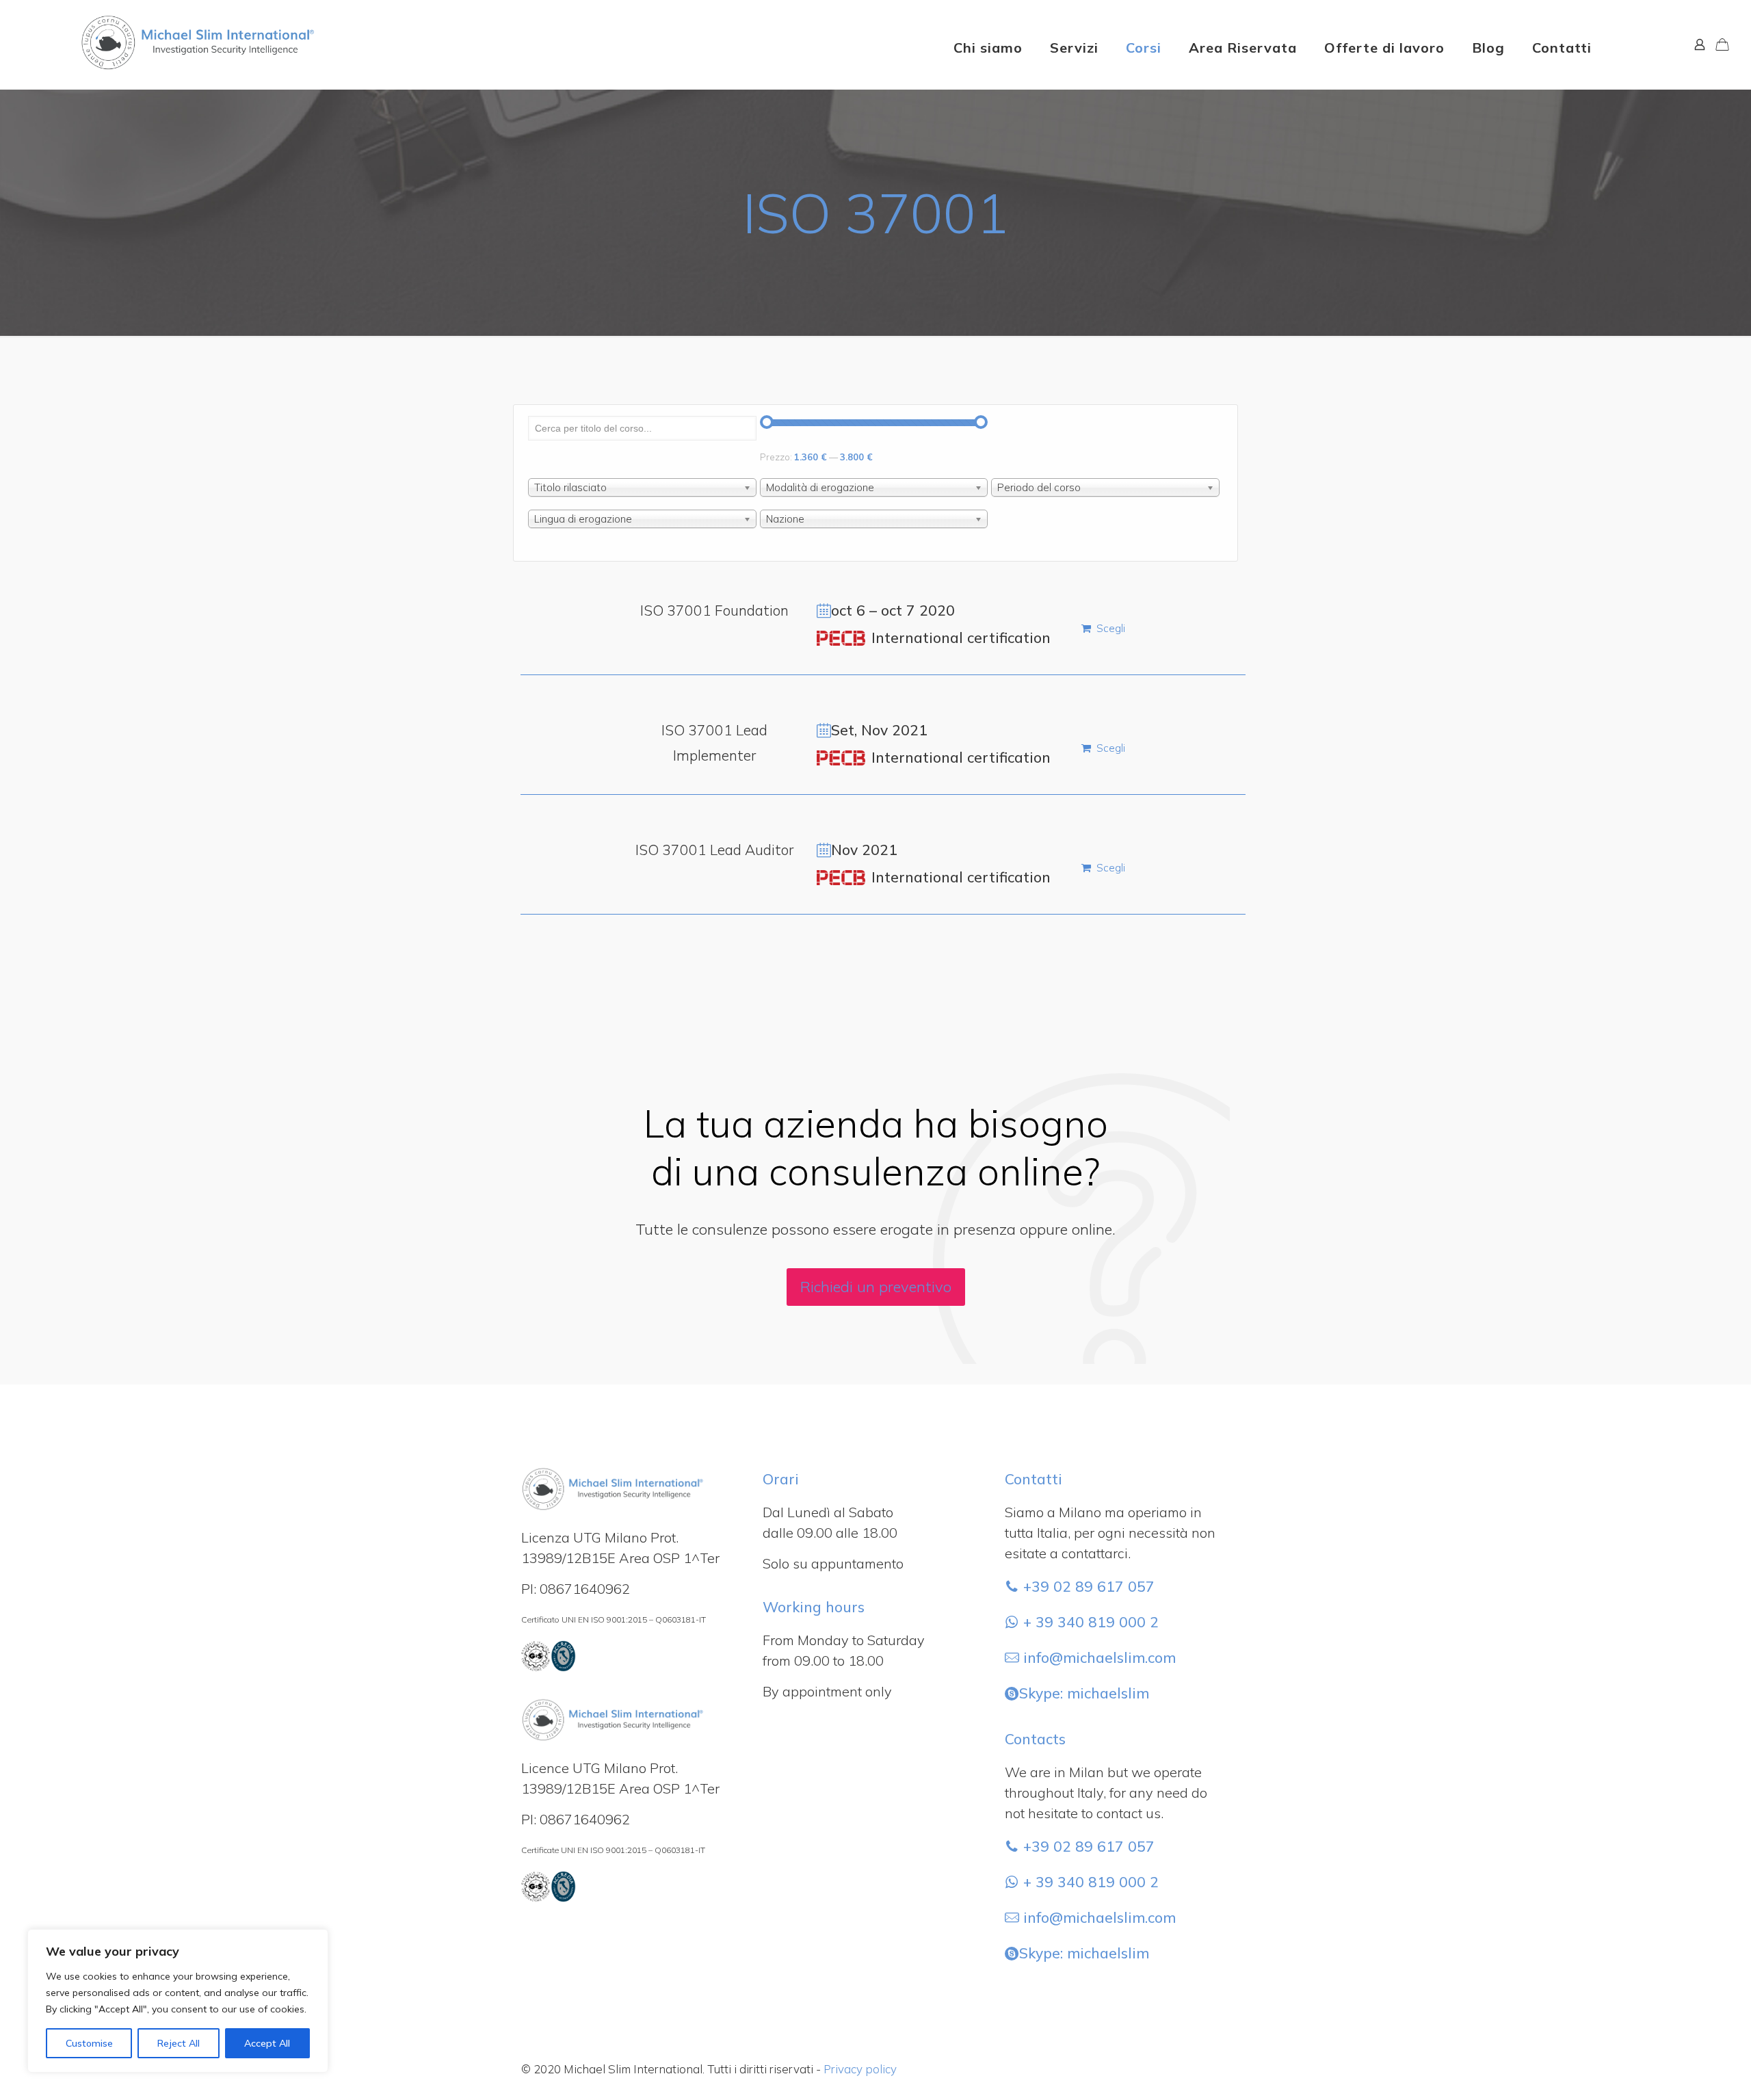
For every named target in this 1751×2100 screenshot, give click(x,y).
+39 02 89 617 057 (1087, 1586)
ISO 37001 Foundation (714, 610)
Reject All (179, 2043)
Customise (89, 2043)
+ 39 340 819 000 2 (1089, 1622)
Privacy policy (860, 2069)
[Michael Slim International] (162, 21)
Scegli (1111, 628)
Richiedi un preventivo (876, 1287)
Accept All (267, 2043)
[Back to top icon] (1685, 2072)
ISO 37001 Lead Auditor (714, 850)
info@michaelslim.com (1100, 1657)
